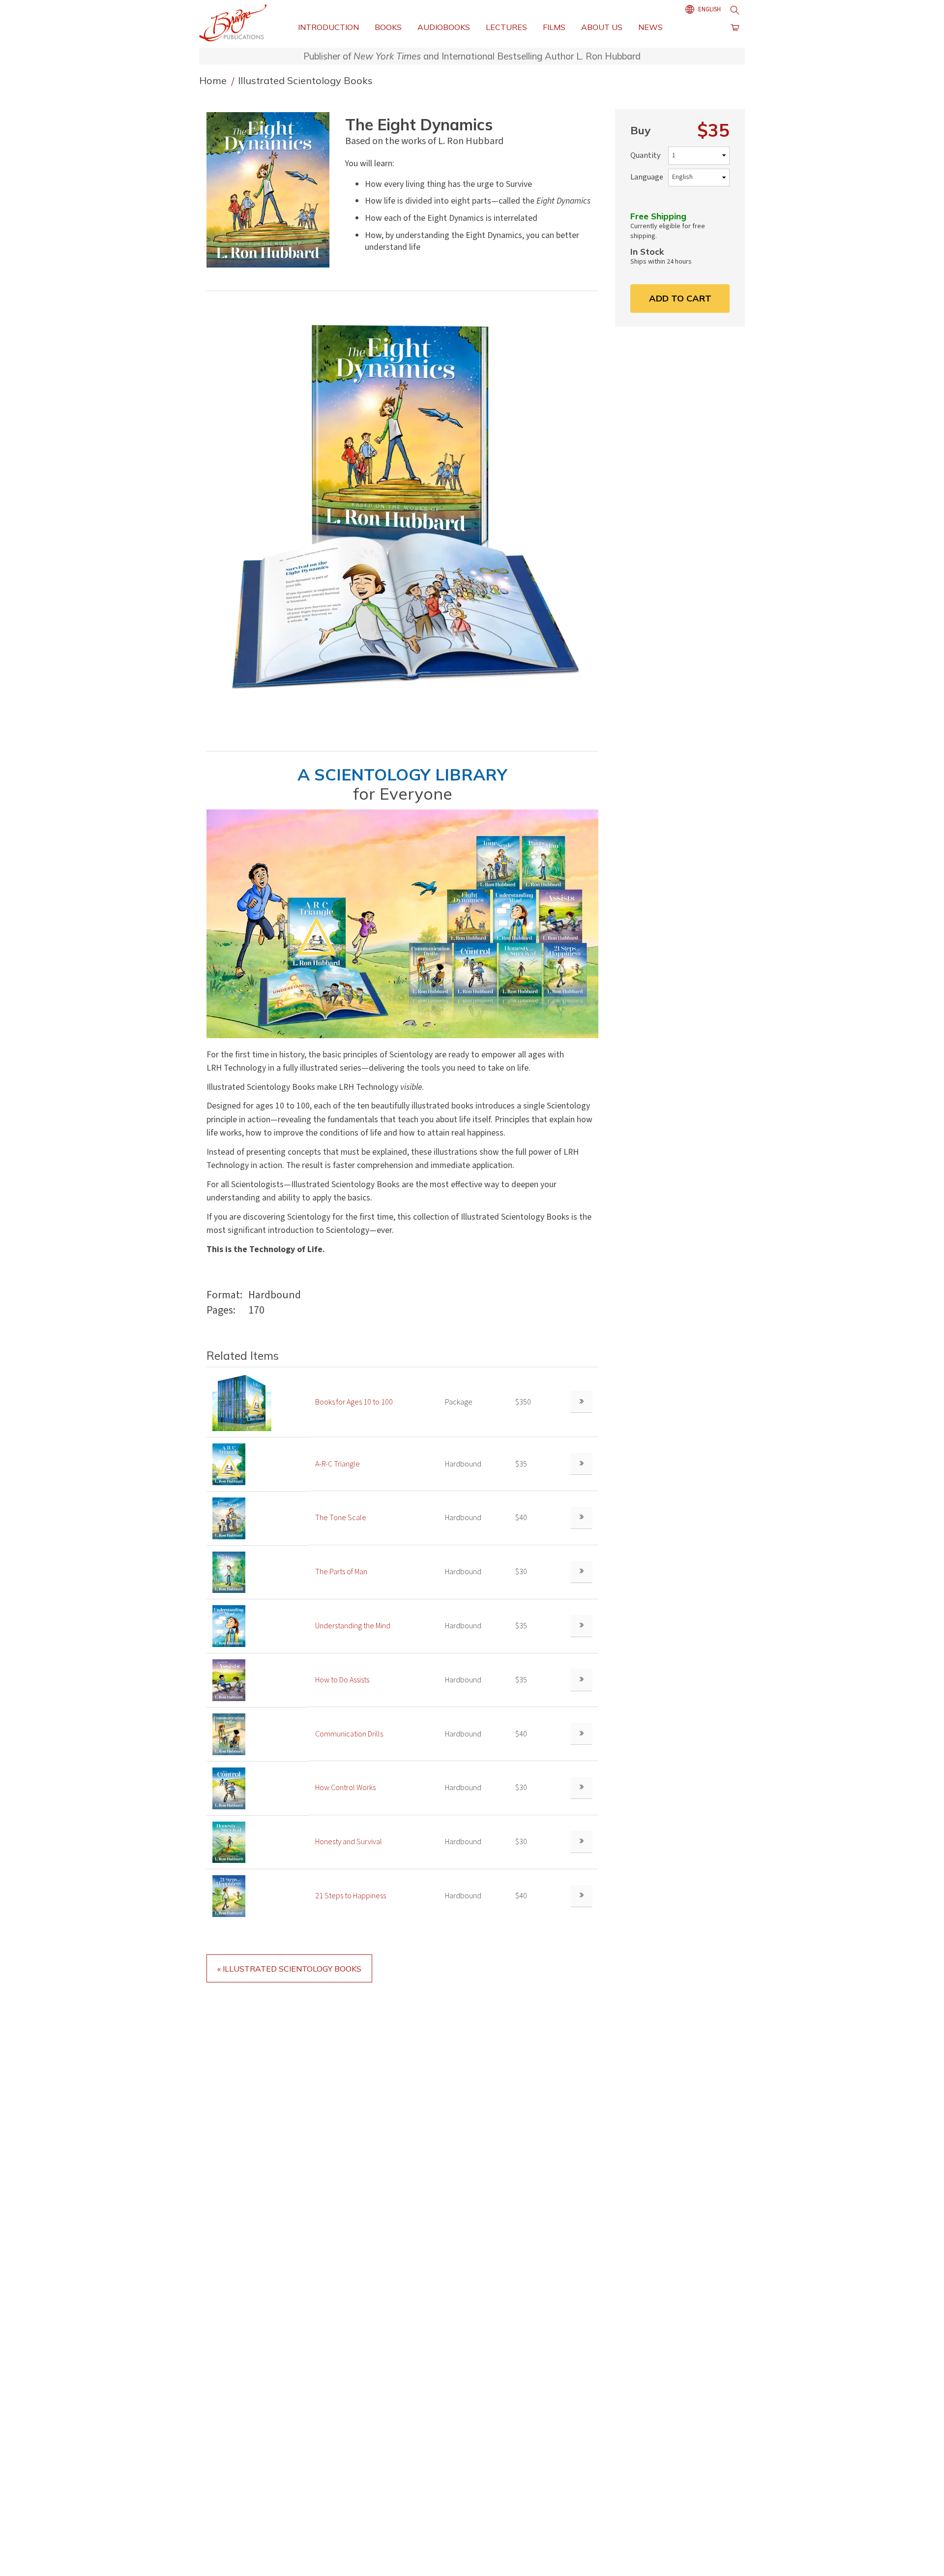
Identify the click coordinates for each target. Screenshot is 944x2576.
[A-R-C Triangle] (229, 1464)
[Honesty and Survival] (229, 1842)
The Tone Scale (341, 1518)
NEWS (650, 27)
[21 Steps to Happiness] (229, 1896)
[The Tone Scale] (229, 1518)
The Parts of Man (341, 1572)
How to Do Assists (342, 1680)
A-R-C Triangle (338, 1464)
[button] (272, 190)
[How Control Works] (229, 1788)
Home (214, 80)
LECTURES (506, 27)
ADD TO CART (680, 298)
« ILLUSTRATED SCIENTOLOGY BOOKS (289, 1969)
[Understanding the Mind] (229, 1626)
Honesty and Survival (349, 1842)
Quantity (645, 155)
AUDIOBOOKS (444, 27)
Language (647, 177)
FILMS (554, 27)
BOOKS (388, 27)
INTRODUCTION (328, 27)
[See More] (581, 1402)
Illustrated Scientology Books (305, 80)
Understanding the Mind (353, 1626)
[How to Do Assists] (229, 1679)
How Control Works (345, 1788)
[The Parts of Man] (229, 1572)
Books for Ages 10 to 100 (354, 1402)
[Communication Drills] (229, 1734)
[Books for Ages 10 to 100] (242, 1402)
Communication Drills (349, 1734)
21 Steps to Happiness (351, 1896)
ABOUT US (602, 27)
